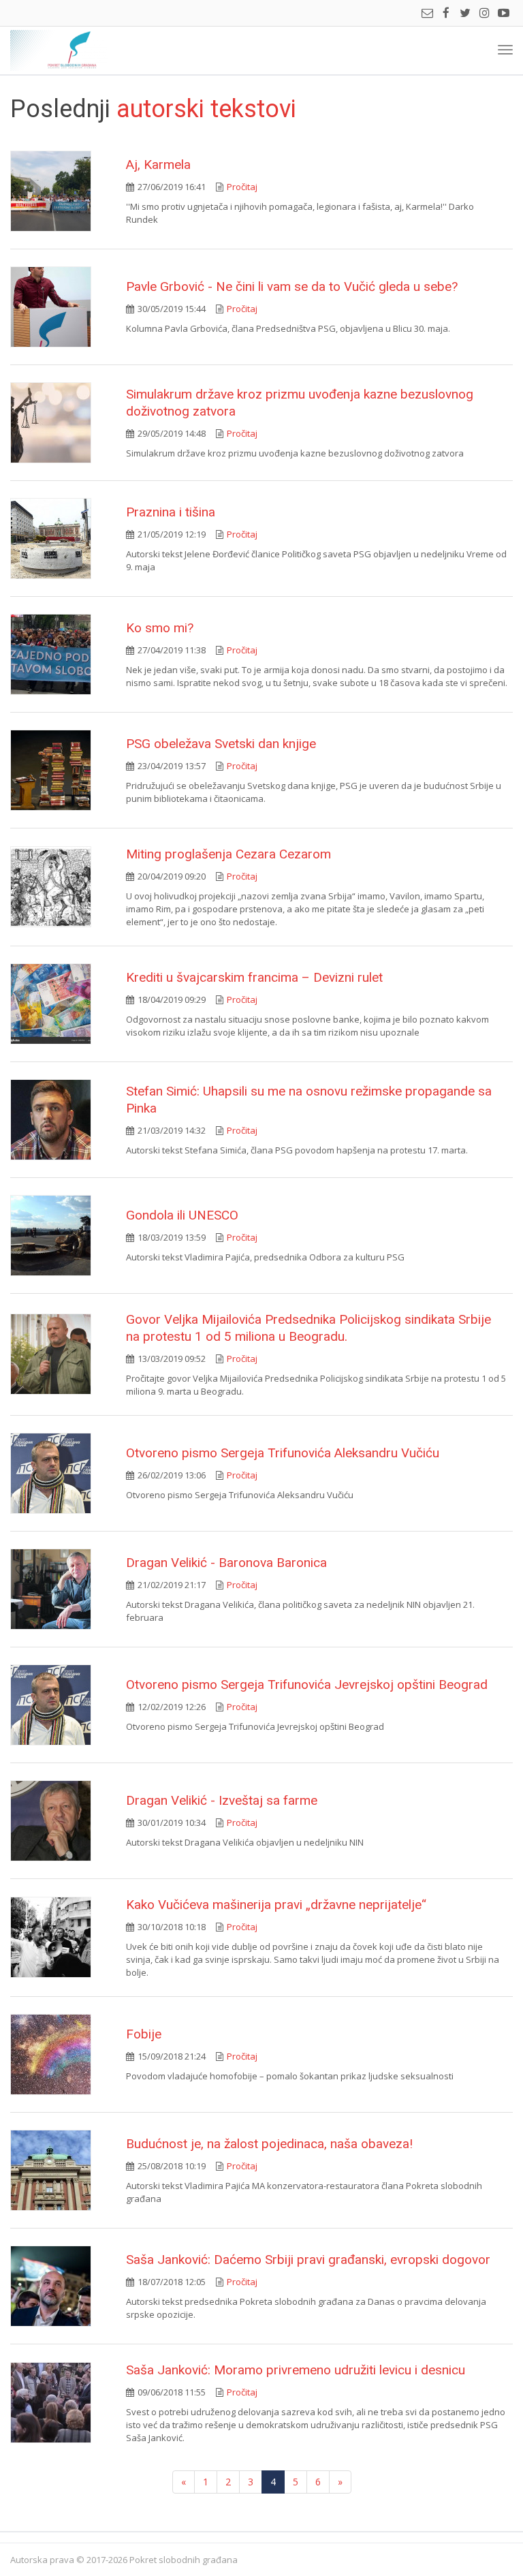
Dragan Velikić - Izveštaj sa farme (222, 1800)
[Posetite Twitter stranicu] (465, 14)
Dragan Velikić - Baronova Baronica (226, 1563)
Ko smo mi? (160, 628)
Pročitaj (242, 187)
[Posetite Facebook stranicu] (446, 14)
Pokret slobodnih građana (59, 50)
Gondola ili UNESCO (182, 1215)
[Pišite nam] (427, 14)
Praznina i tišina (171, 512)
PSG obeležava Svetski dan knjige (221, 744)
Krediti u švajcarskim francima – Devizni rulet (254, 977)
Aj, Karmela (158, 165)
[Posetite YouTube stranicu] (503, 14)
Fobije (144, 2034)
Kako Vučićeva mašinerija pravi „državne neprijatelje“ (276, 1905)
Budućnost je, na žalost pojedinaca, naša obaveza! (269, 2144)
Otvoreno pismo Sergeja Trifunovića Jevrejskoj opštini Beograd (307, 1685)
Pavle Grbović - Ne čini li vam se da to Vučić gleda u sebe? (292, 286)
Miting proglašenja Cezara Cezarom (228, 854)
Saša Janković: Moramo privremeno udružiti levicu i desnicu (296, 2370)
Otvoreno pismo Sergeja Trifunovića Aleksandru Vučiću (283, 1453)
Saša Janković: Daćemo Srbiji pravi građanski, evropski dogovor (308, 2260)
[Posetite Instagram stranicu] (484, 14)
